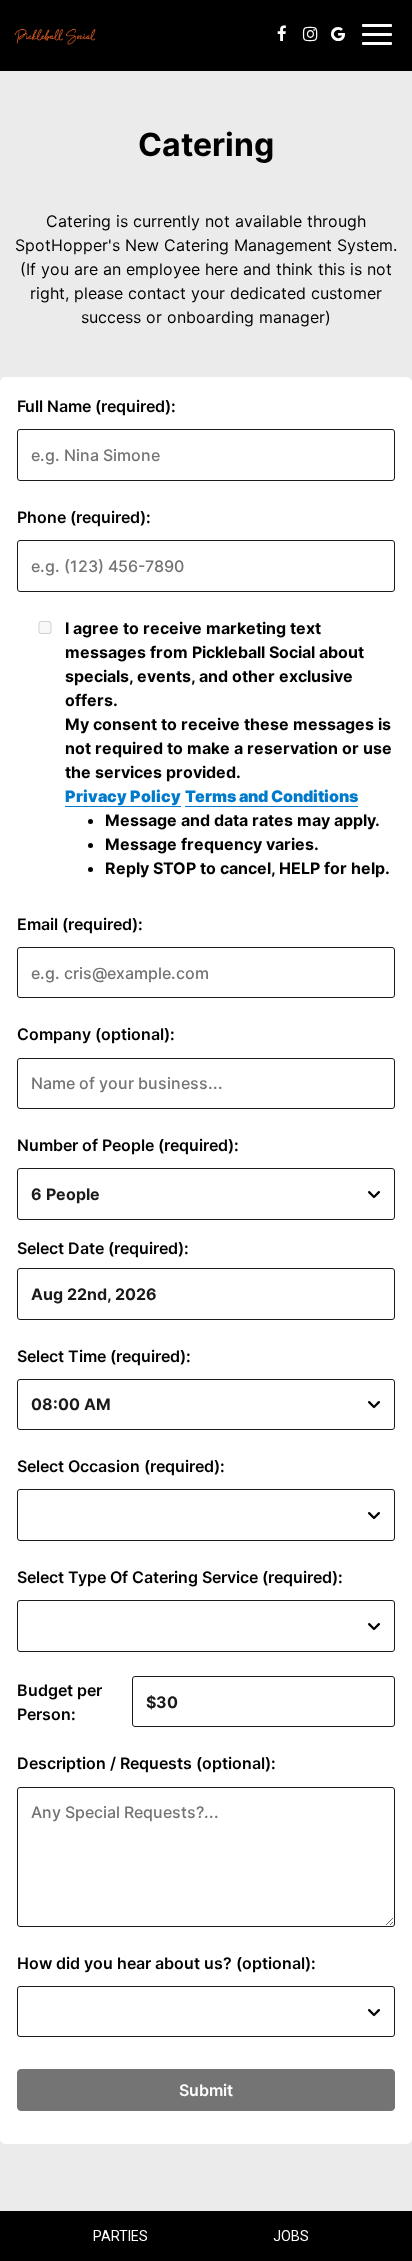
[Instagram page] (310, 34)
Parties (120, 2236)
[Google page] (338, 34)
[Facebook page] (282, 34)
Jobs (291, 2236)
